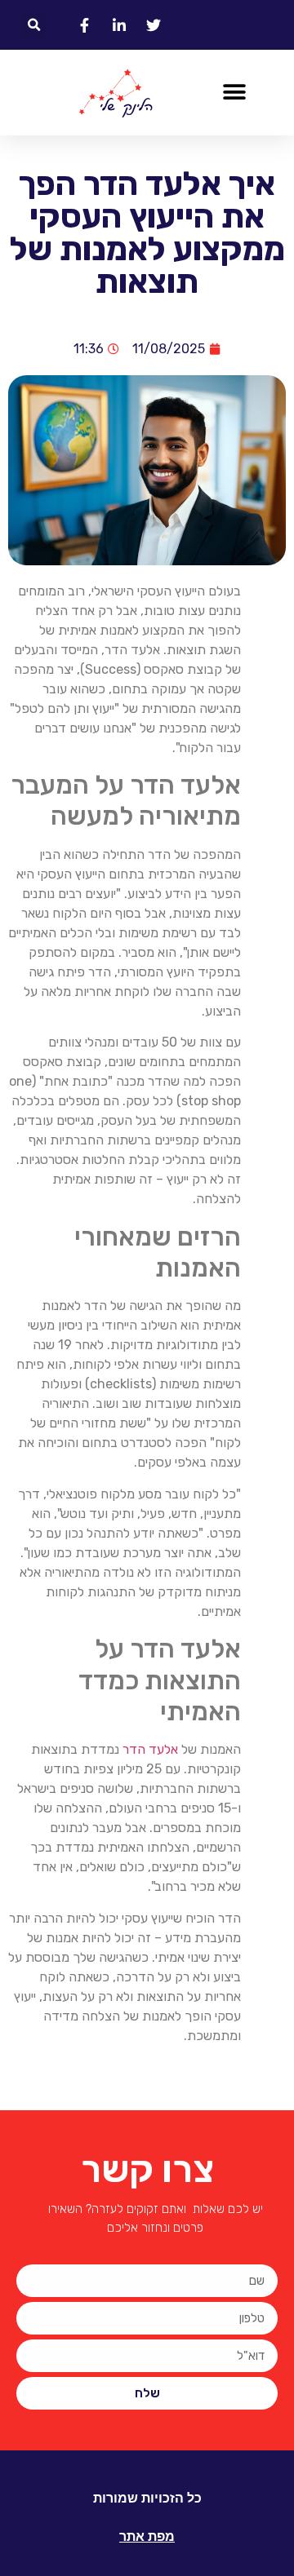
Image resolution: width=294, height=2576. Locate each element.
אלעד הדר (150, 1749)
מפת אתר (147, 2536)
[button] (34, 25)
